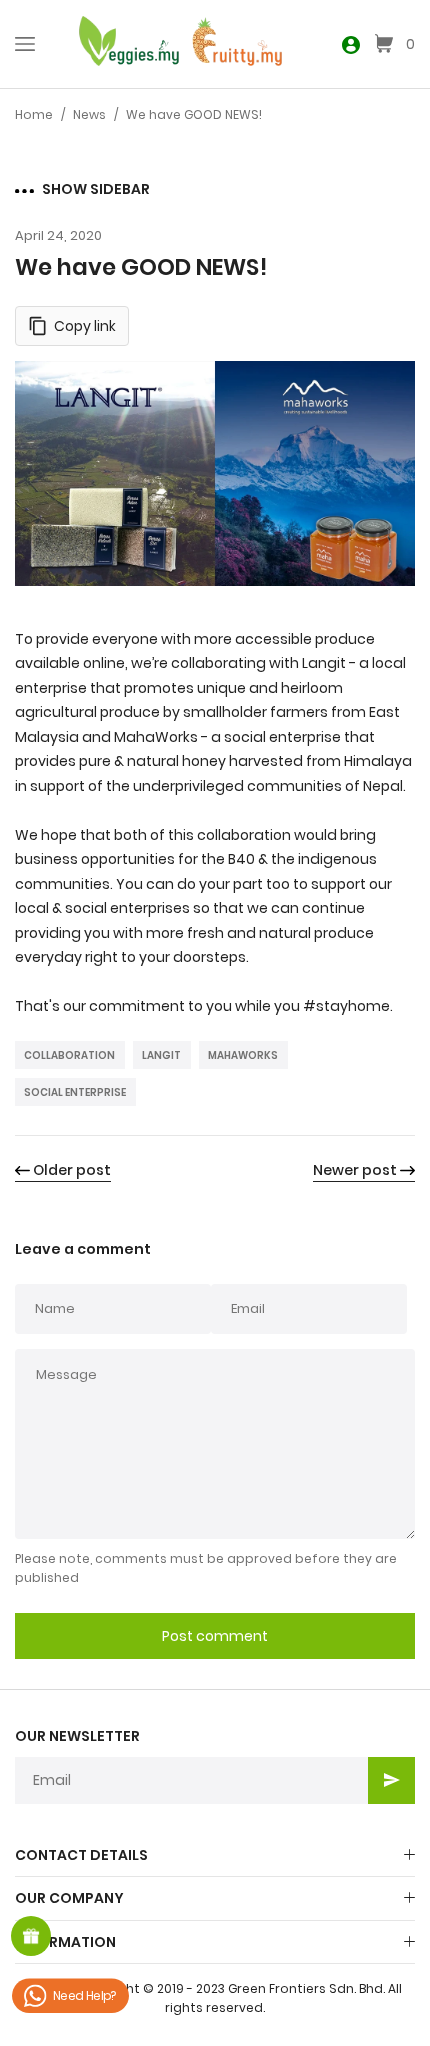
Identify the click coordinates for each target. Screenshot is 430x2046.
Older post (72, 1170)
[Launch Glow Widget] (31, 1936)
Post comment (215, 1636)
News (89, 114)
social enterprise (75, 1092)
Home (34, 114)
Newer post (355, 1170)
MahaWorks (243, 1055)
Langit (161, 1055)
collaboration (69, 1055)
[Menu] (25, 44)
